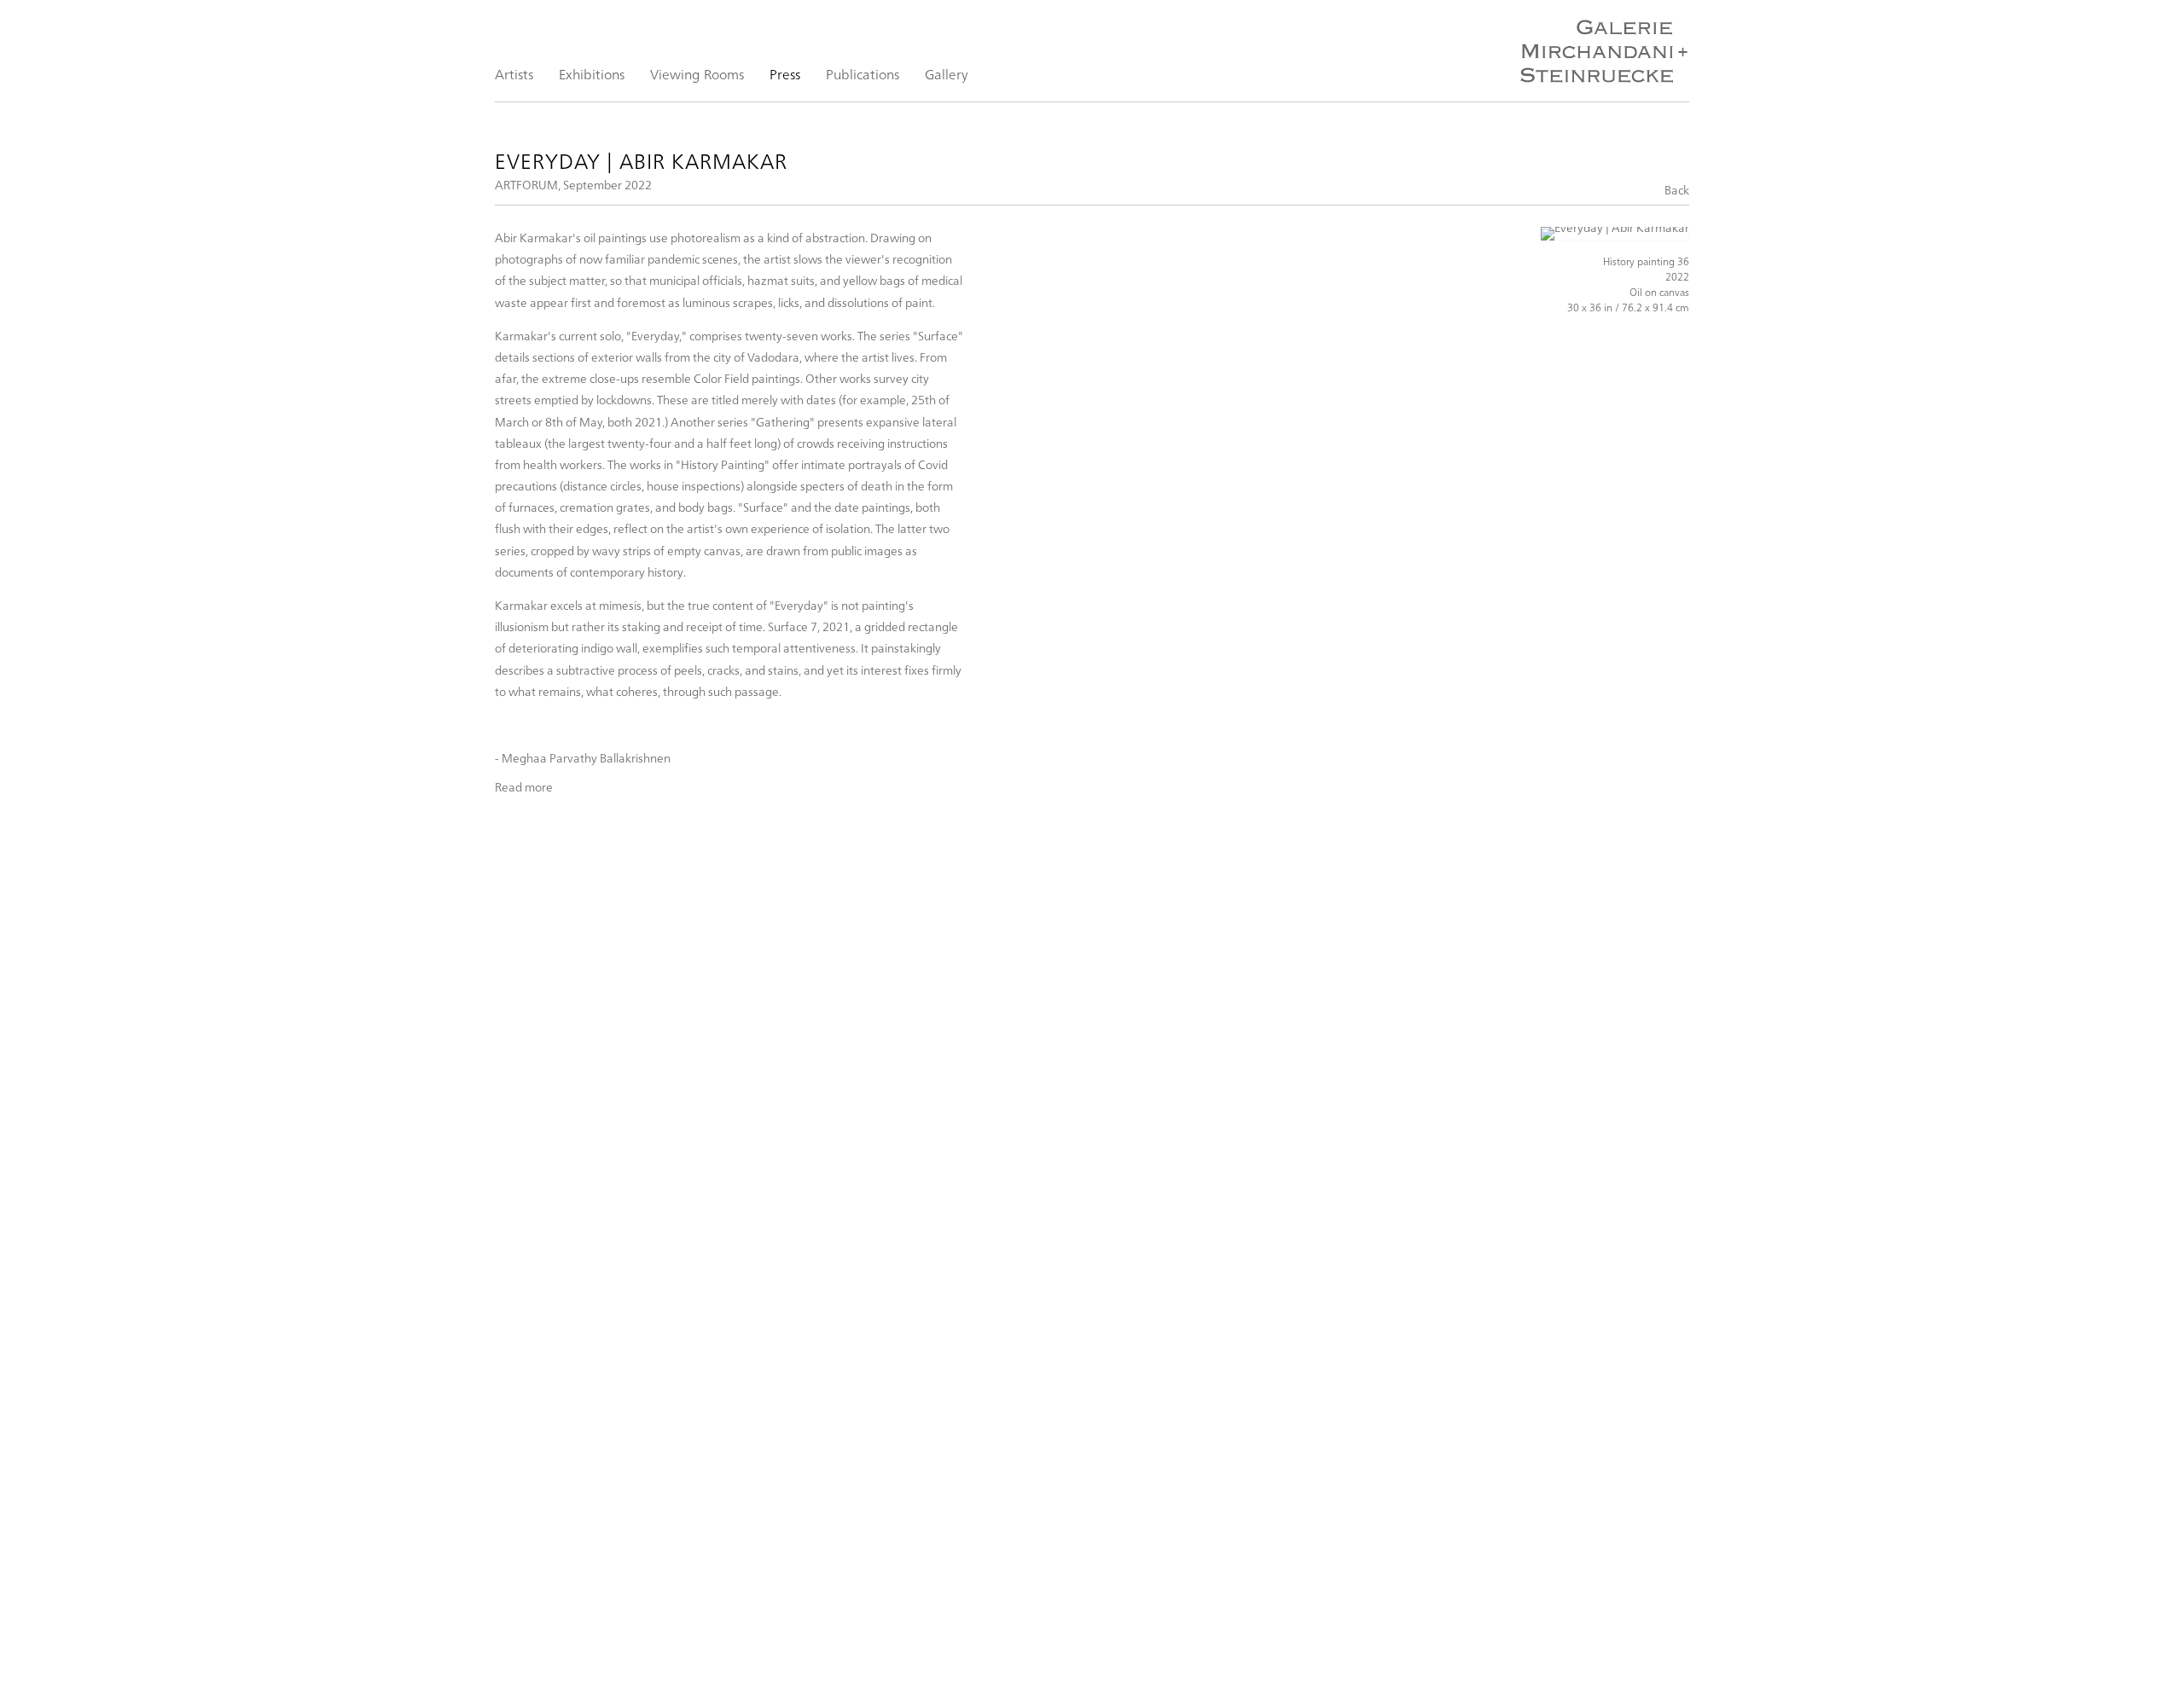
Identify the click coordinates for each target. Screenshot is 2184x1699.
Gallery (947, 74)
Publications (863, 74)
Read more (524, 787)
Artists (514, 74)
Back (1677, 190)
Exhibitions (592, 74)
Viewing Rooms (697, 74)
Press (785, 74)
